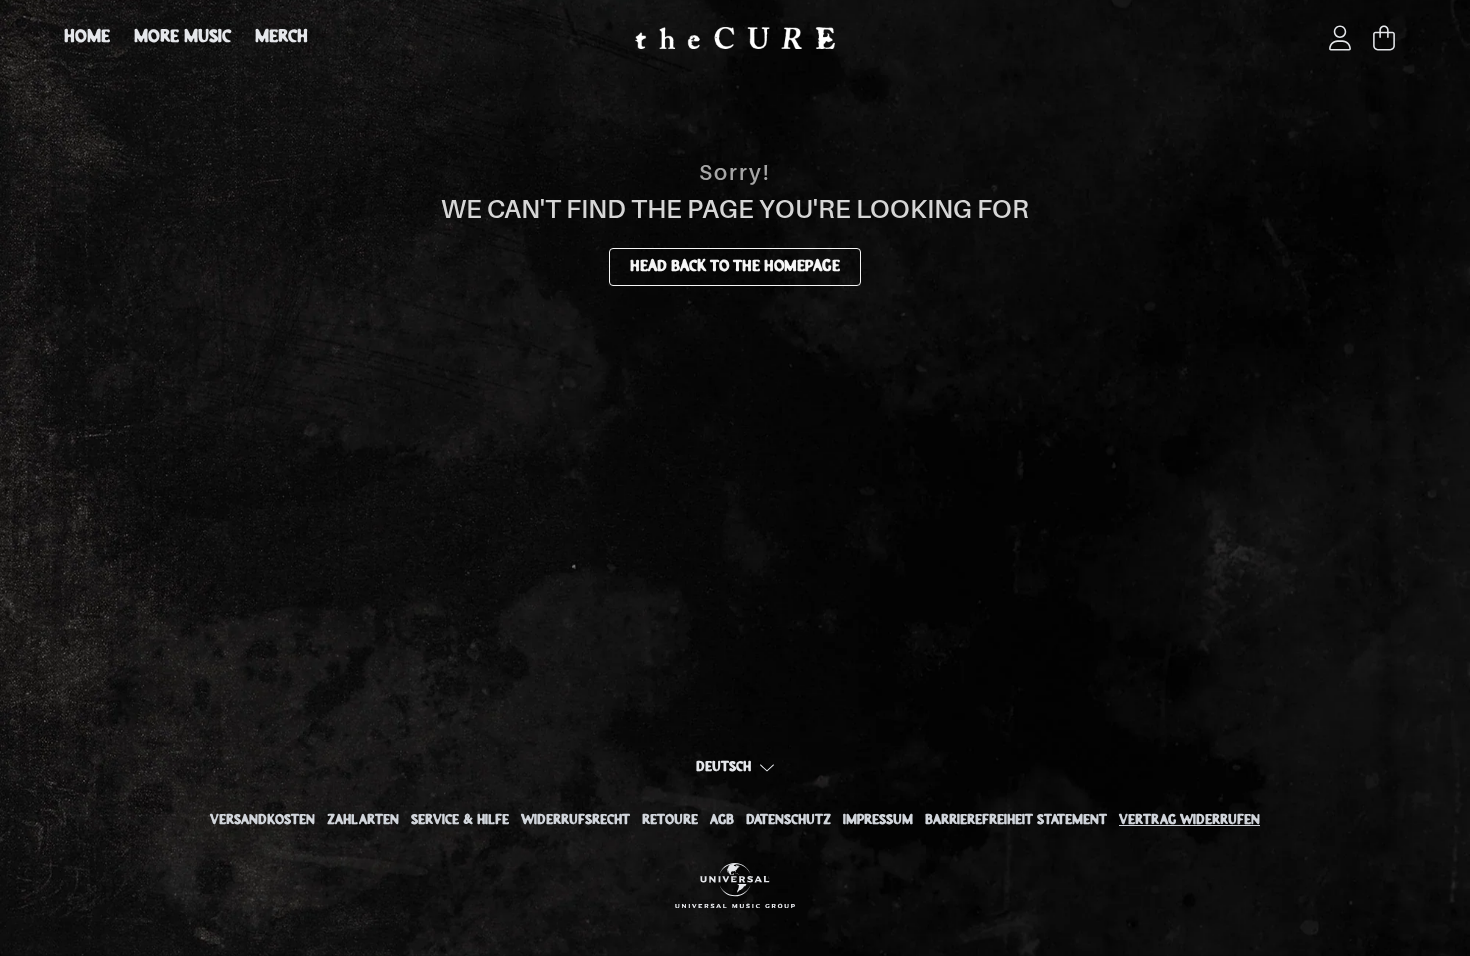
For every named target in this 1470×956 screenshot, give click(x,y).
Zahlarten (363, 820)
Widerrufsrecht (575, 820)
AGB (722, 820)
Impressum (878, 820)
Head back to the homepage (735, 267)
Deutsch (723, 767)
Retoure (670, 820)
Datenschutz (788, 820)
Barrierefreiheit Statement (1016, 820)
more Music (182, 38)
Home (87, 38)
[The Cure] (735, 38)
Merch (281, 38)
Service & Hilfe (460, 820)
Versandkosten (262, 820)
